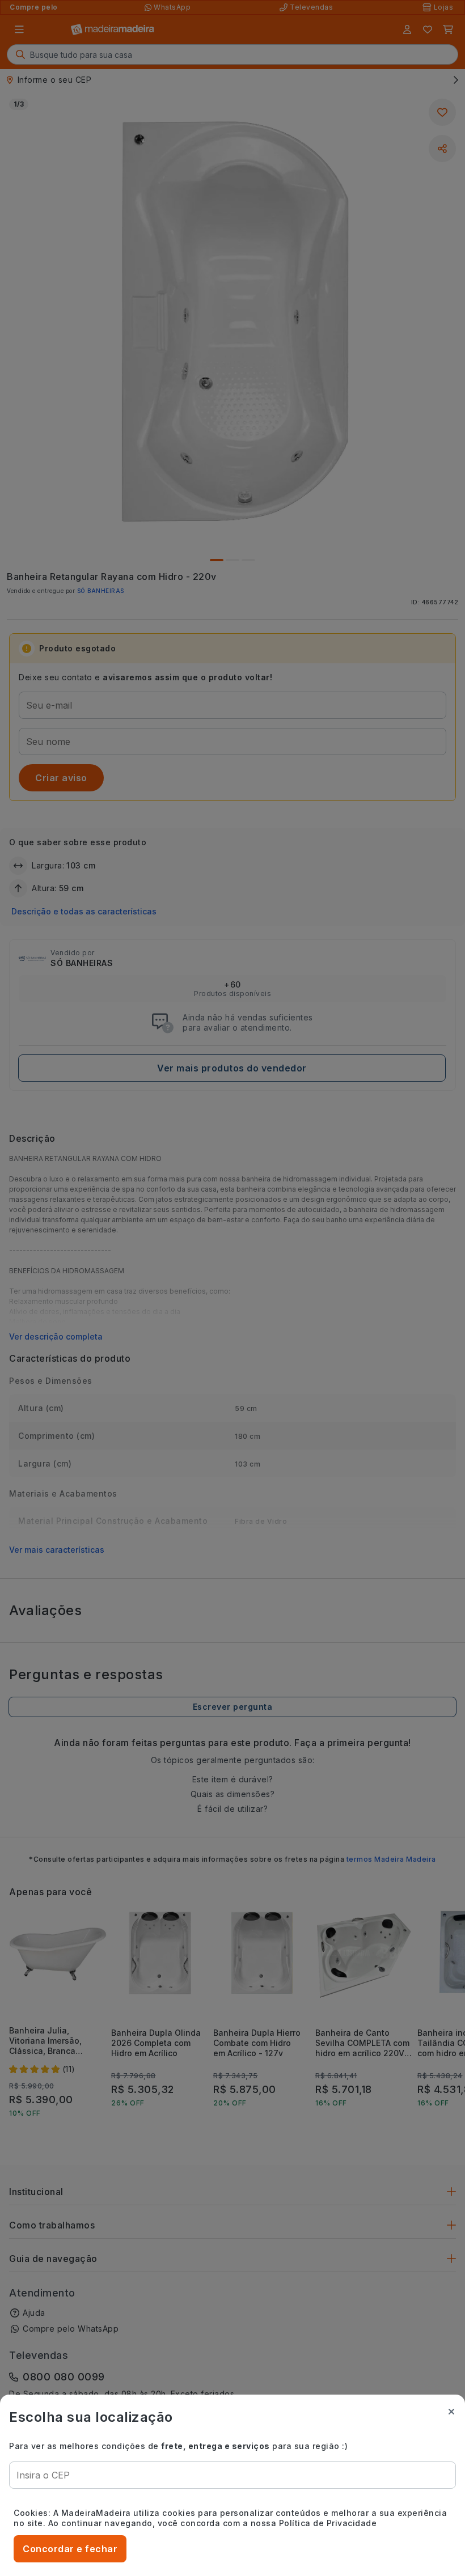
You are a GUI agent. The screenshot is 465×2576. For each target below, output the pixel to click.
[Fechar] (451, 2412)
